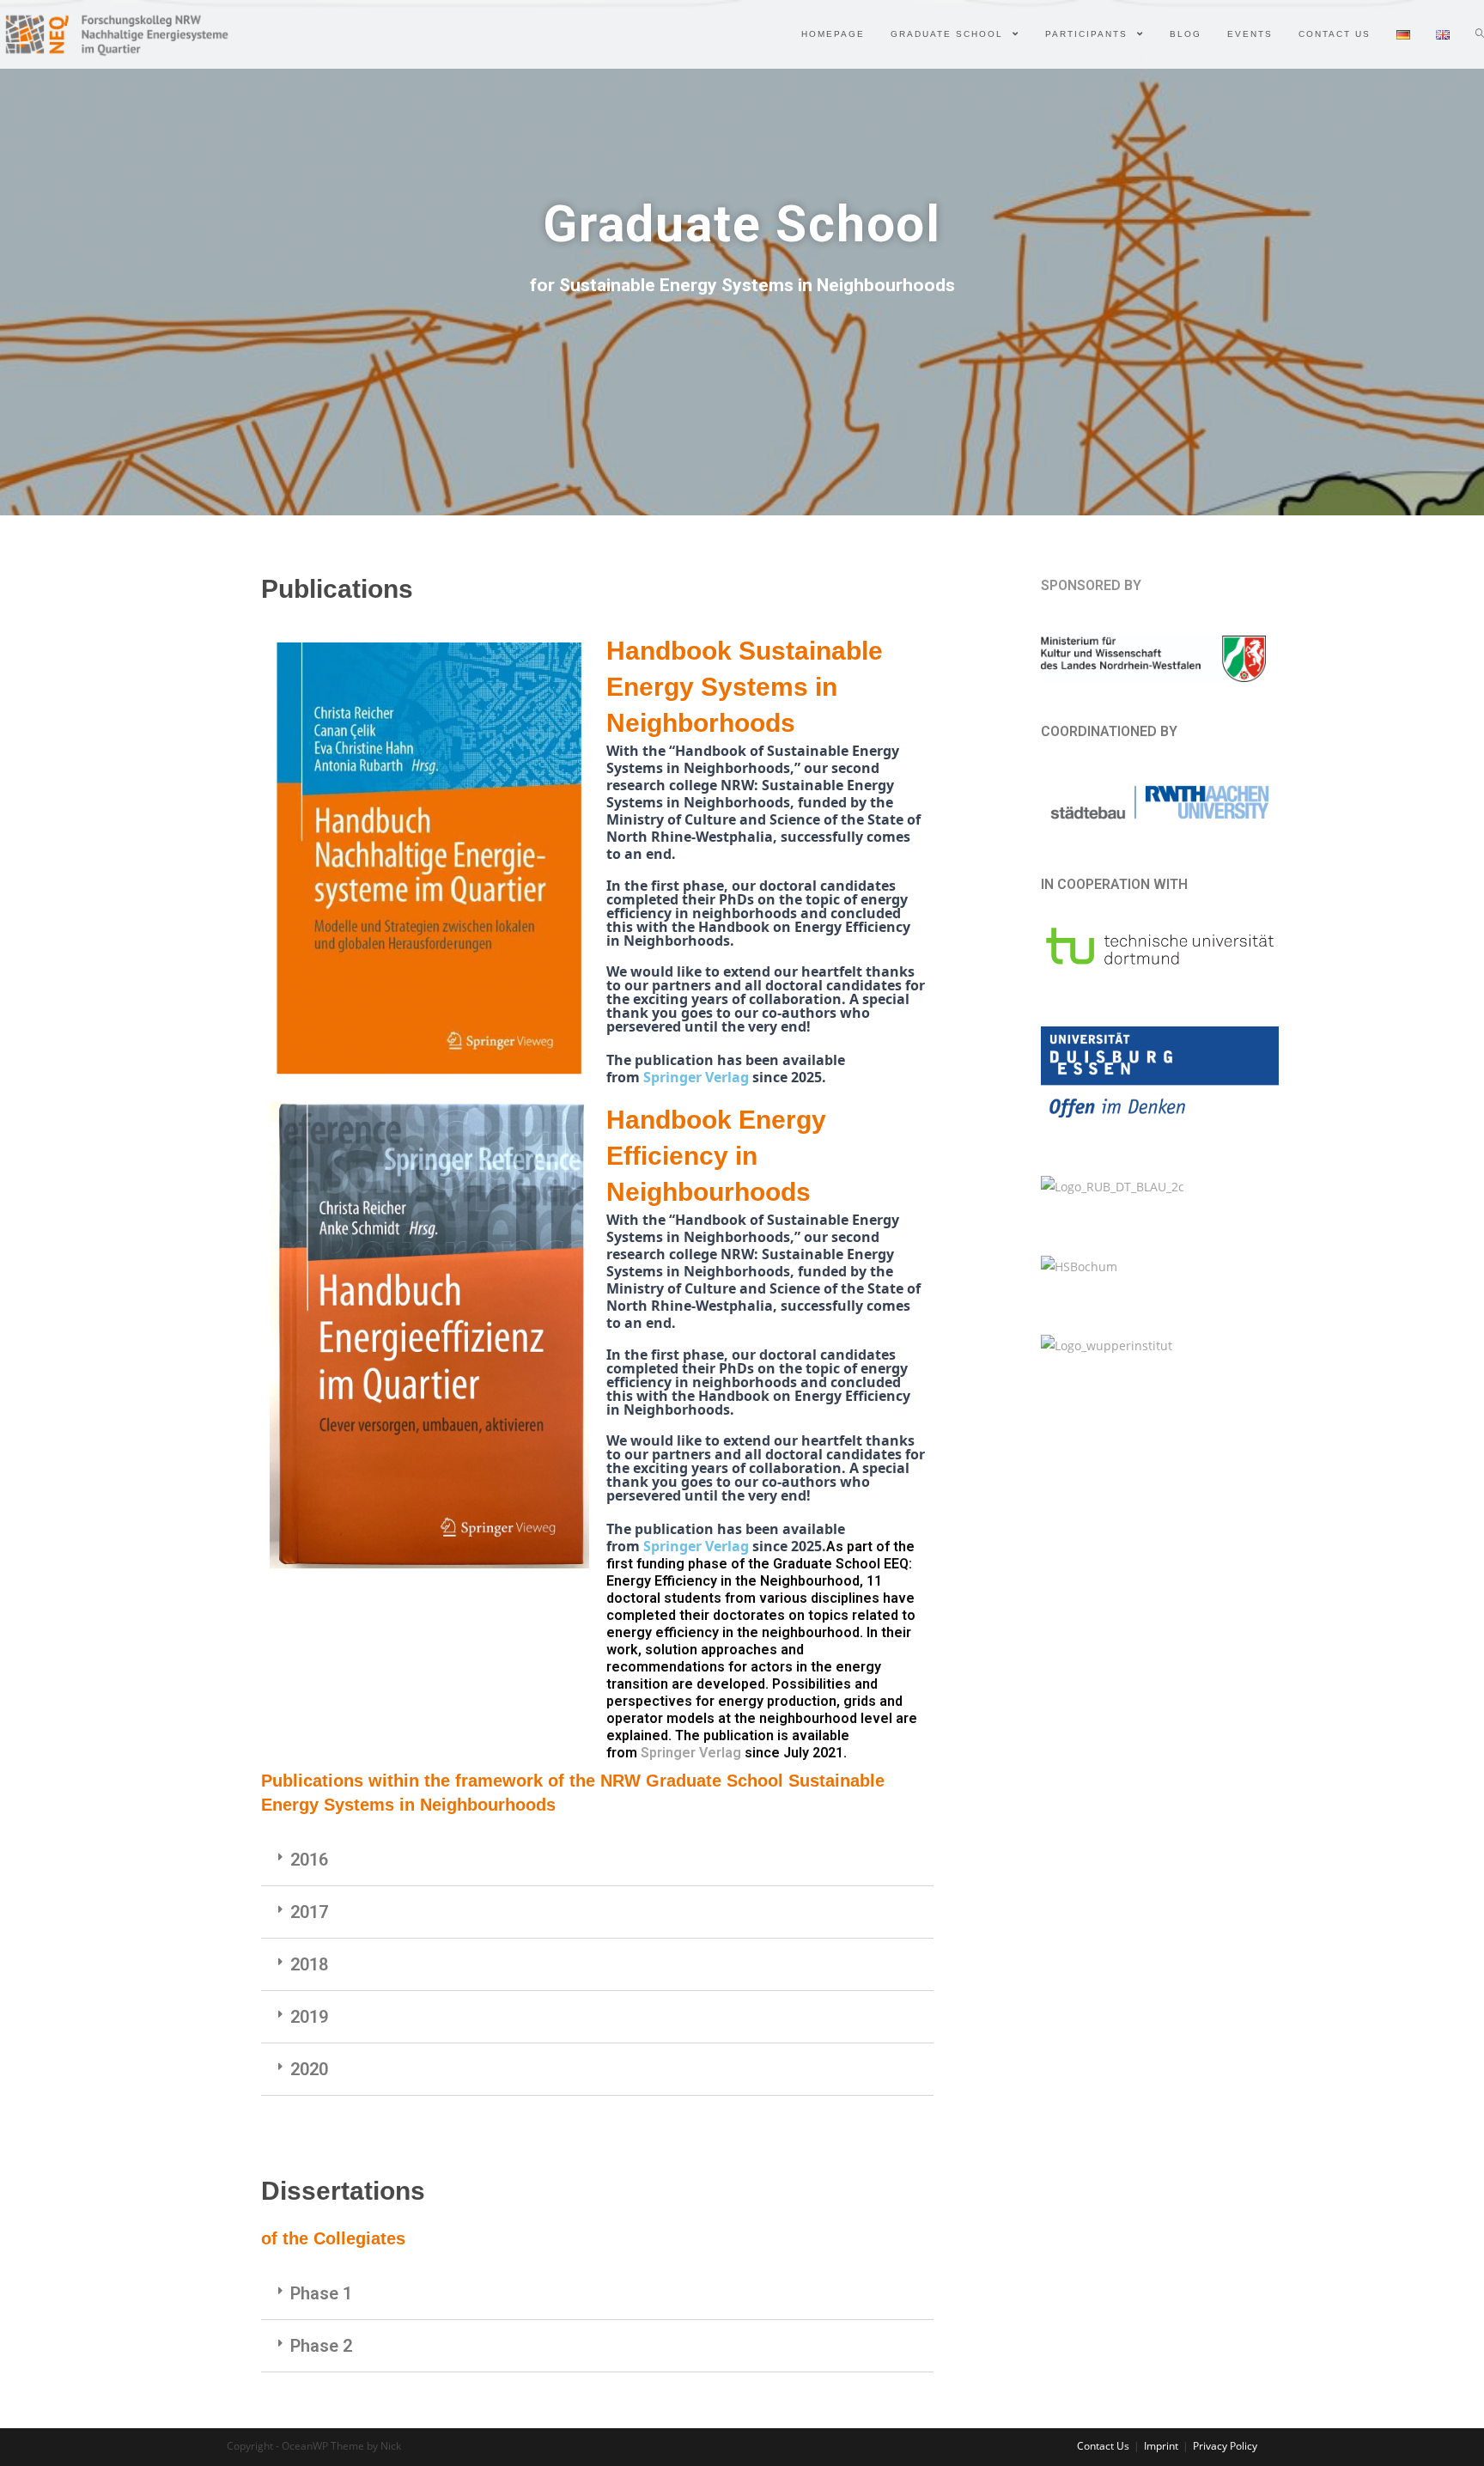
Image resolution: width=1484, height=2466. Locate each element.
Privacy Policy (1225, 2446)
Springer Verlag (698, 1077)
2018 (309, 1964)
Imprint (1161, 2446)
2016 (309, 1860)
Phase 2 (321, 2346)
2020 (309, 2069)
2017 (309, 1912)
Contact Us (1103, 2446)
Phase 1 (321, 2293)
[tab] (597, 1860)
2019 (309, 2017)
